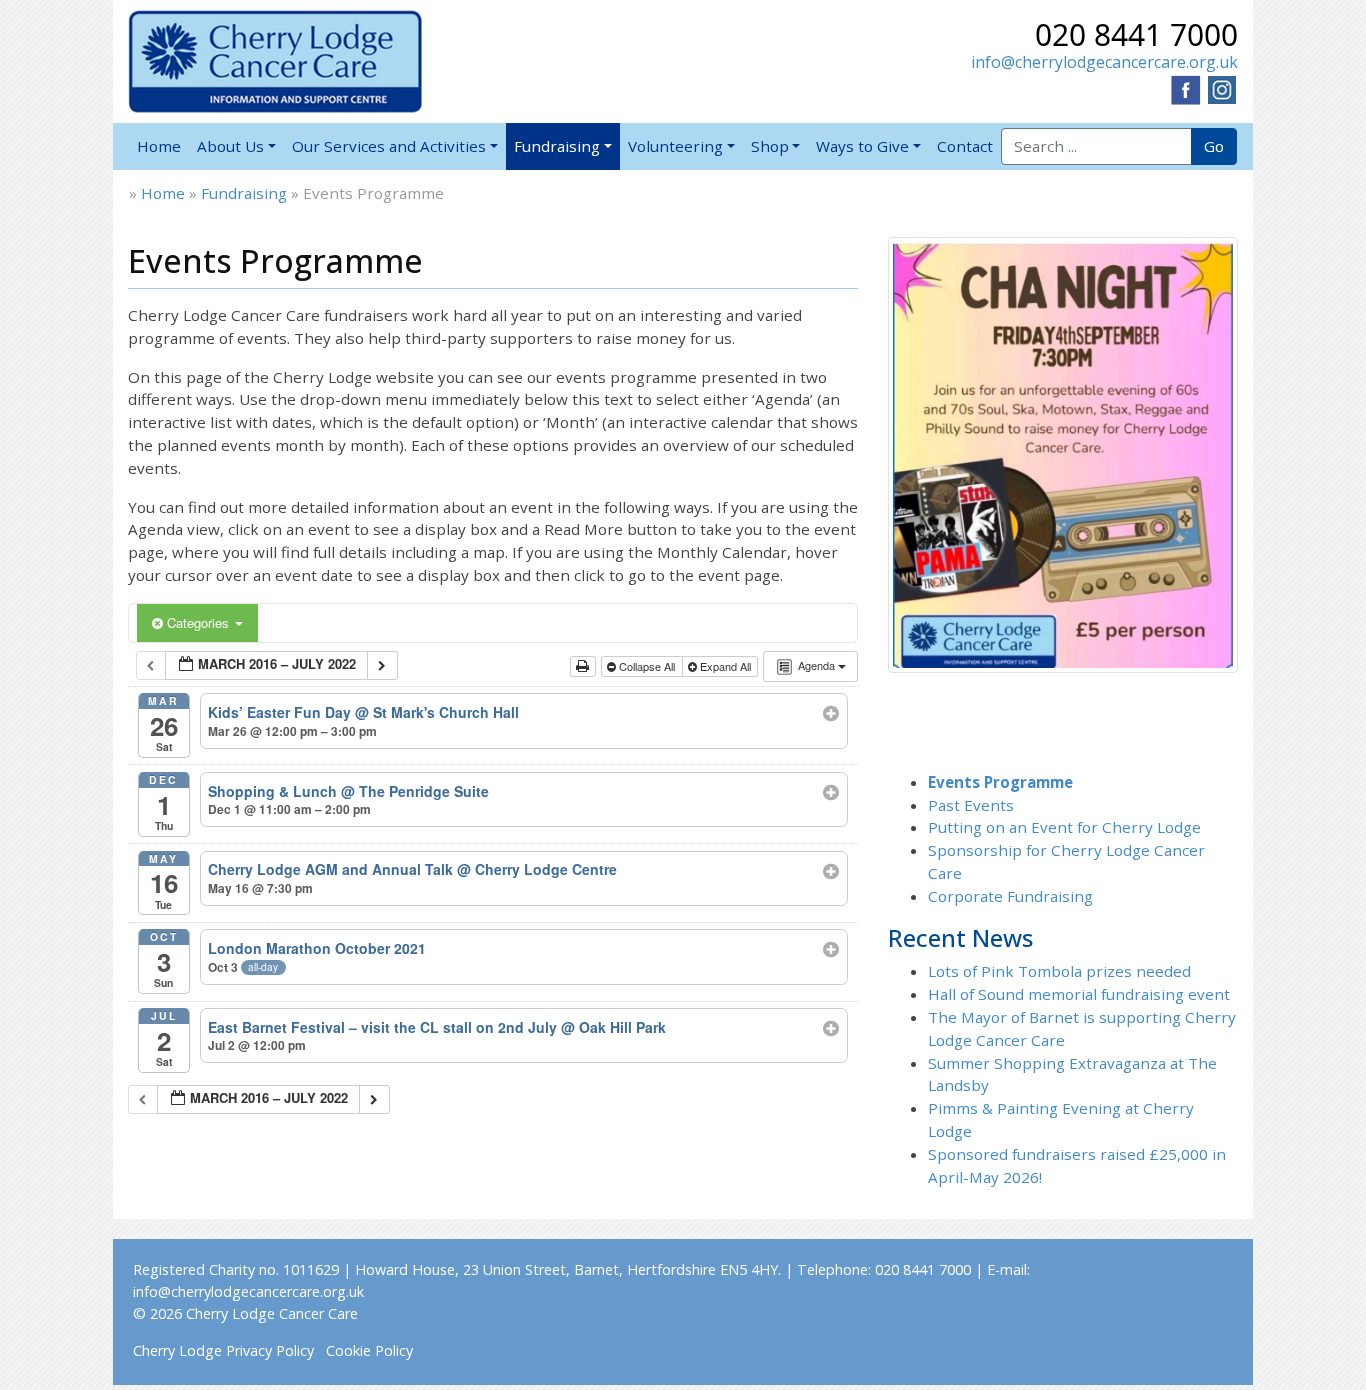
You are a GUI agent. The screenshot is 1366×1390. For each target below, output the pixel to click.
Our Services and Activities (389, 146)
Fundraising (557, 146)
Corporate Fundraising (1010, 896)
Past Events (971, 805)
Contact (965, 146)
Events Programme (1000, 782)
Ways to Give (862, 146)
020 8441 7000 (1136, 34)
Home (159, 146)
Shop (770, 146)
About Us (230, 146)
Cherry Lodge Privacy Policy (223, 1350)
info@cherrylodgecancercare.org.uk (1104, 62)
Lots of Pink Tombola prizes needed (1059, 971)
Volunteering (675, 146)
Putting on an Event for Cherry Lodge (1064, 827)
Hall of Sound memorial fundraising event (1079, 994)
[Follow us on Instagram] (1222, 88)
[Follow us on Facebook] (1186, 88)
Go (1214, 146)
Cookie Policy (369, 1350)
